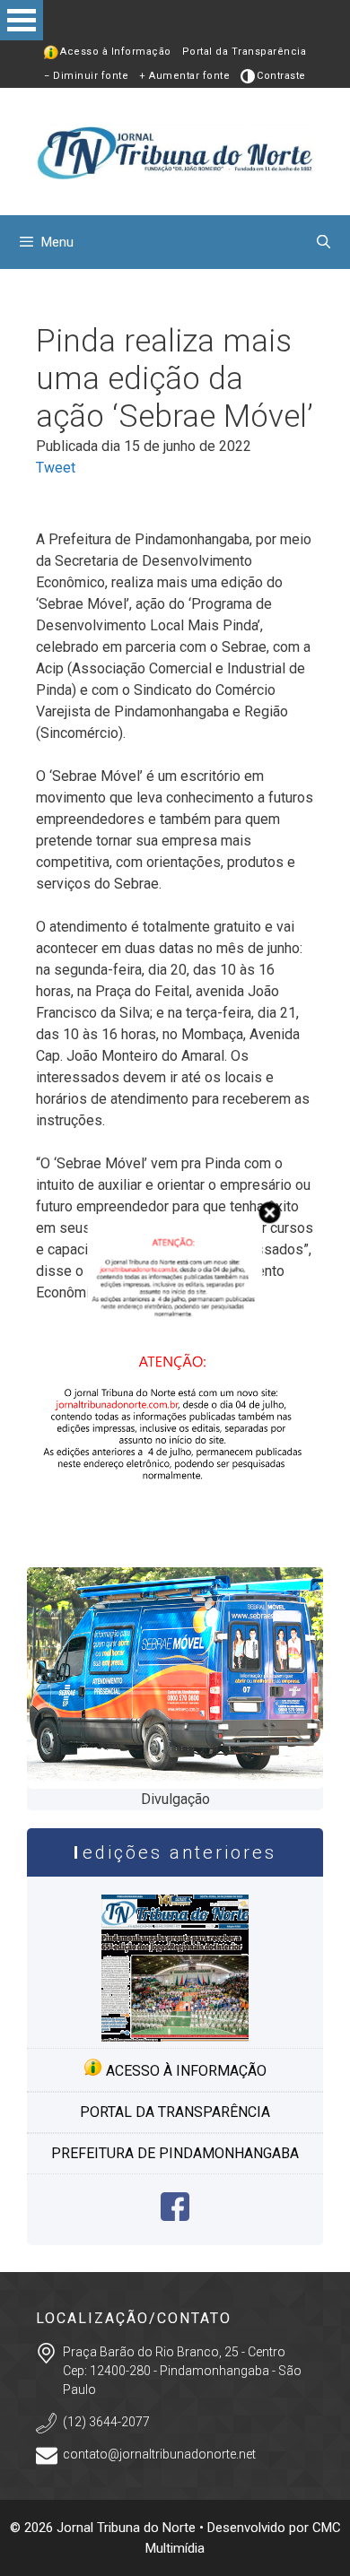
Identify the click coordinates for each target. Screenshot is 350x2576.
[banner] (175, 1529)
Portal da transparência (175, 2112)
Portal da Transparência (245, 52)
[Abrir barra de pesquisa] (324, 242)
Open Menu (22, 20)
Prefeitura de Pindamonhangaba (175, 2153)
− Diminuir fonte (86, 76)
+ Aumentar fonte (184, 76)
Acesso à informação (184, 2071)
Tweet (56, 468)
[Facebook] (175, 2216)
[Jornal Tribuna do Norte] (175, 150)
